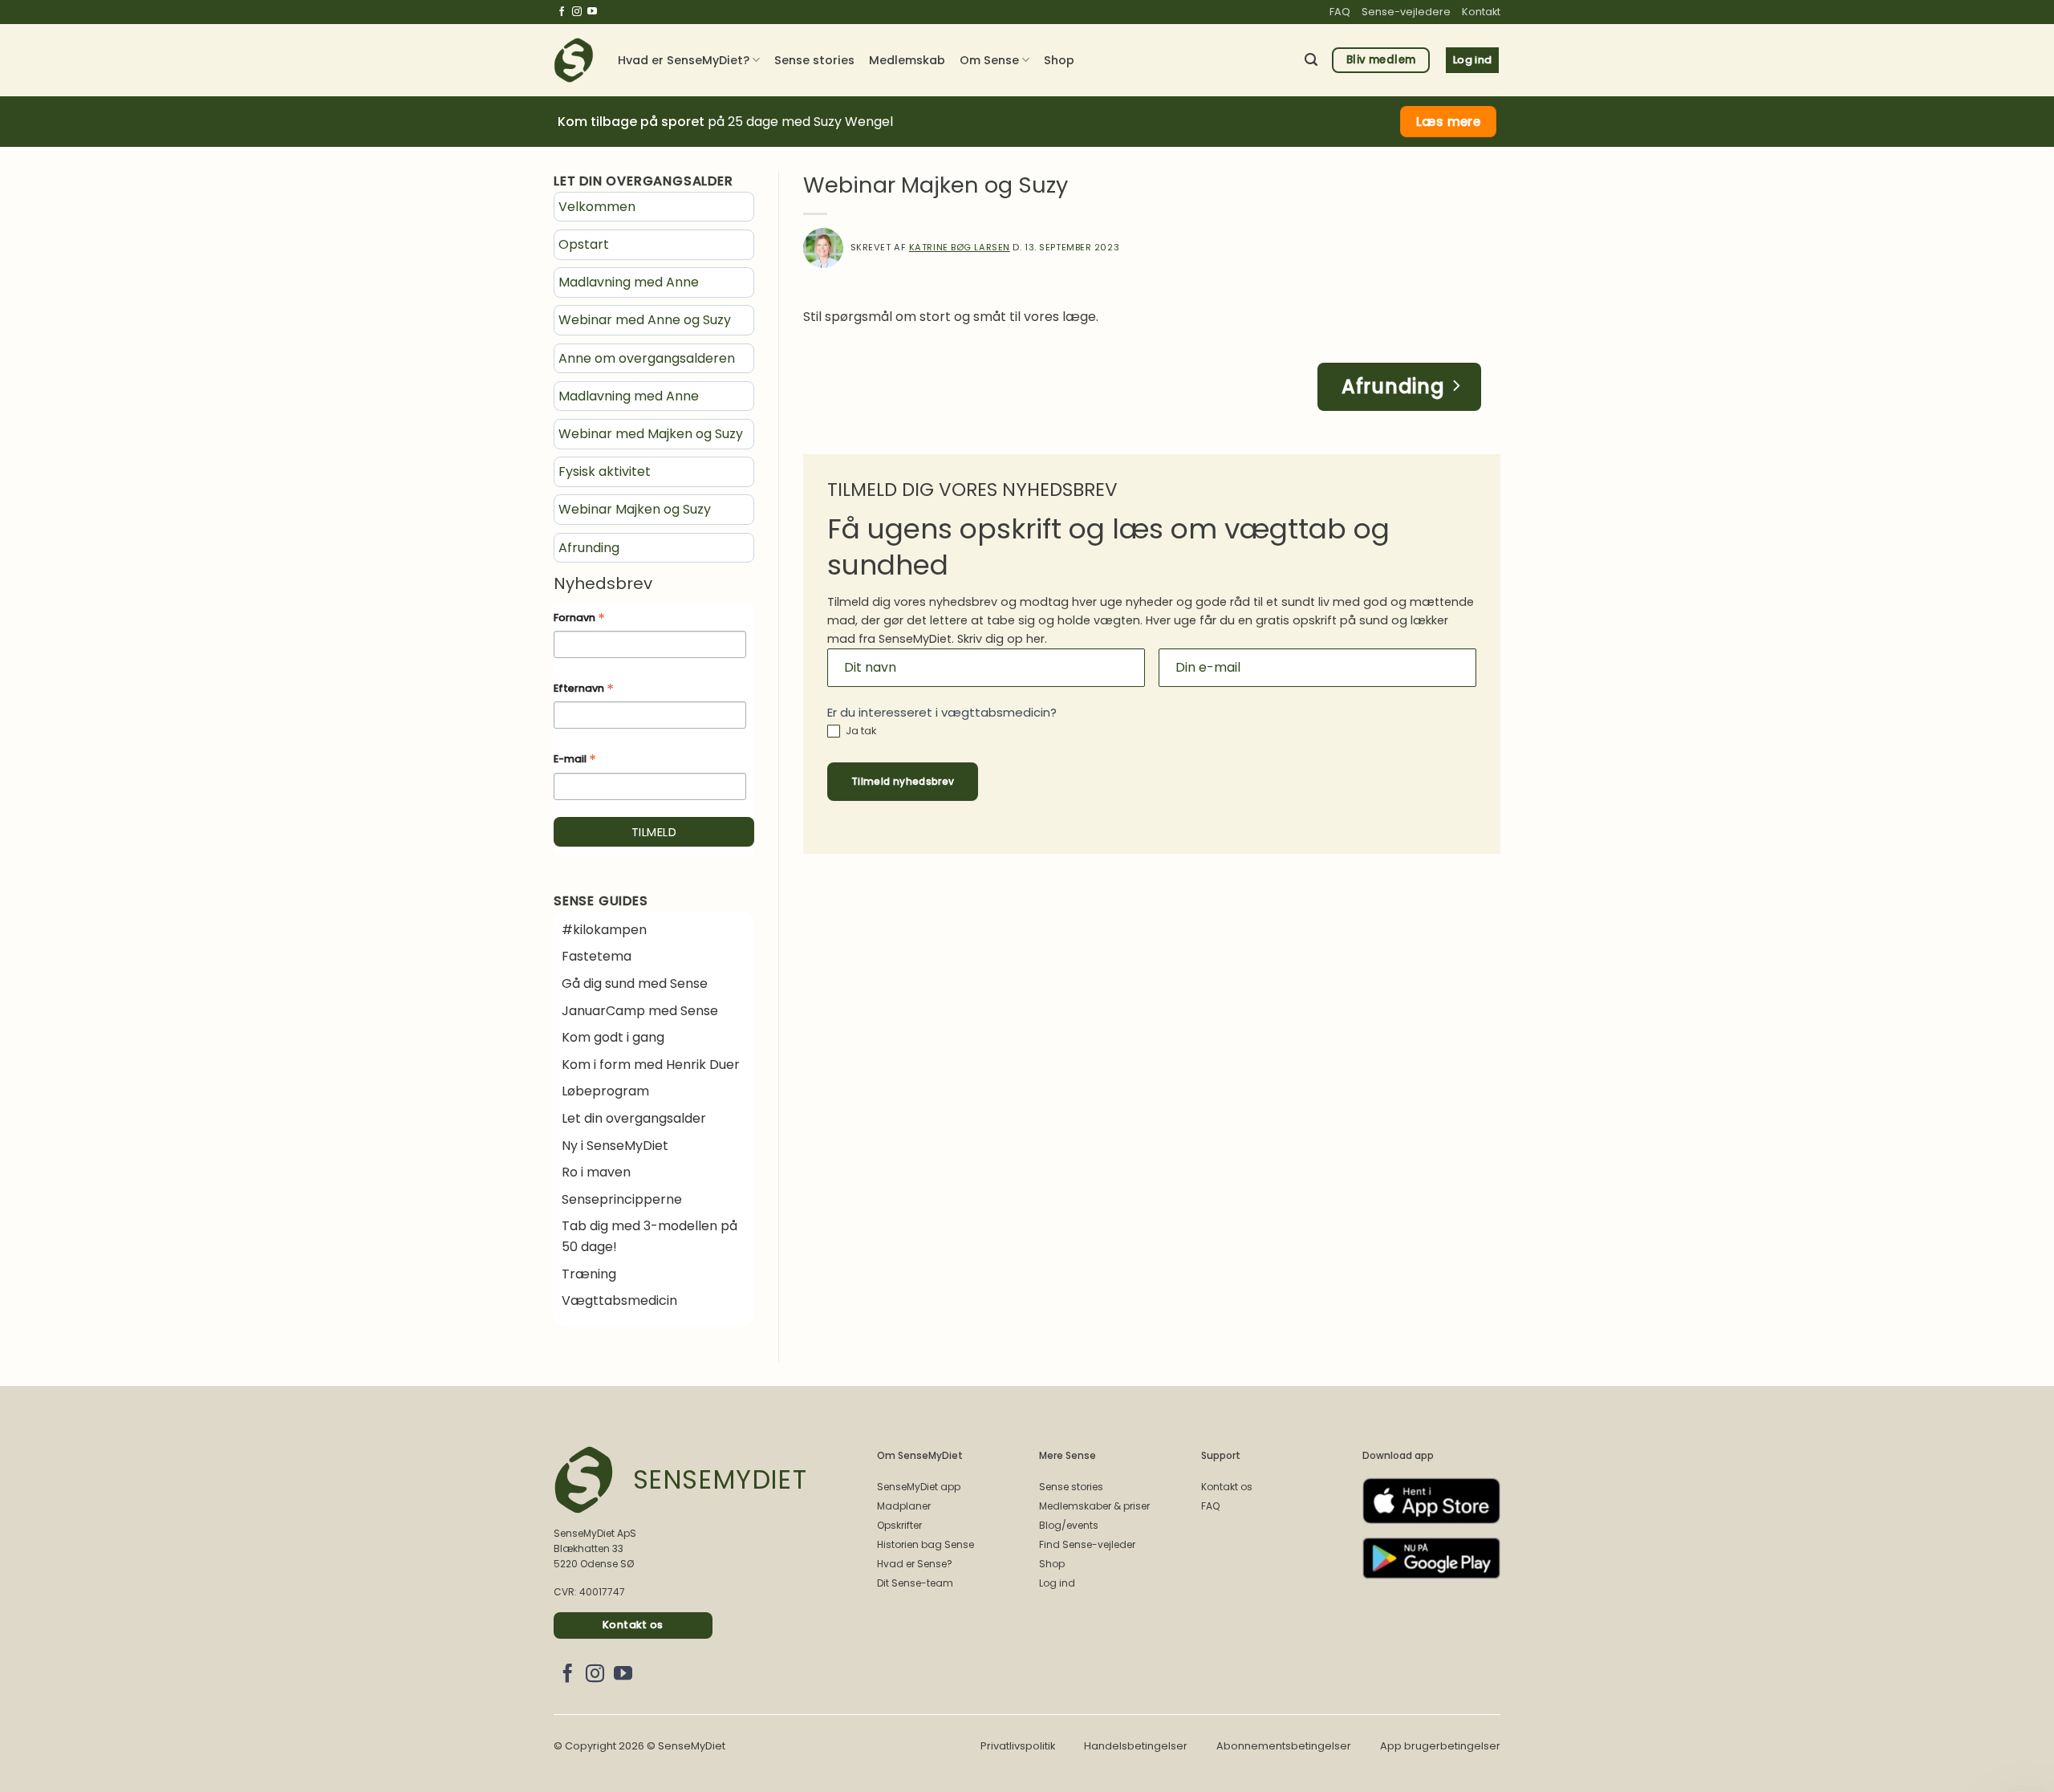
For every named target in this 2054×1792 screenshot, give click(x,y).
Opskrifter (899, 1525)
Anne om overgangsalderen (647, 358)
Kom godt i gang (613, 1037)
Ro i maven (596, 1172)
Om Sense (989, 60)
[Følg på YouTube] (592, 12)
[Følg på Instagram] (577, 12)
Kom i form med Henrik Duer (651, 1065)
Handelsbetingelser (1136, 1746)
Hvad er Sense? (915, 1564)
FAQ (1340, 12)
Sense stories (814, 60)
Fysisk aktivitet (605, 471)
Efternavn (584, 689)
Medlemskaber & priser (1094, 1506)
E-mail (575, 760)
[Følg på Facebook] (562, 12)
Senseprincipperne (622, 1199)
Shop (1059, 60)
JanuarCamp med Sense (640, 1011)
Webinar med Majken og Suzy (651, 434)
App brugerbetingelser (1440, 1746)
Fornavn (579, 619)
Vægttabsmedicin (619, 1300)
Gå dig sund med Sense (635, 983)
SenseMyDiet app (919, 1487)
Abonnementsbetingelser (1284, 1746)
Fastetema (597, 956)
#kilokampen (604, 930)
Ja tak (860, 731)
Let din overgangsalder (634, 1118)
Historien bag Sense (926, 1544)
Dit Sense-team (915, 1583)
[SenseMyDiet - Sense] (574, 60)
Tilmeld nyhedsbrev (903, 781)
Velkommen (597, 207)
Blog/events (1069, 1525)
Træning (589, 1274)
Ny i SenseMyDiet (615, 1146)
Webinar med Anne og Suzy (645, 320)
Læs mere (1449, 122)
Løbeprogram (605, 1091)
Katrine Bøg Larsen (960, 247)
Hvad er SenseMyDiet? (684, 60)
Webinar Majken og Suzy (635, 509)
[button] (1311, 60)
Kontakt (1481, 12)
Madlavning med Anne (629, 282)
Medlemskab (907, 60)
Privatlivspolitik (1018, 1746)
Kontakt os (1227, 1487)
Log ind (1057, 1583)
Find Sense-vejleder (1087, 1544)
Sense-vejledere (1406, 12)
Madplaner (904, 1506)
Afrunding (589, 548)
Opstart (584, 244)
